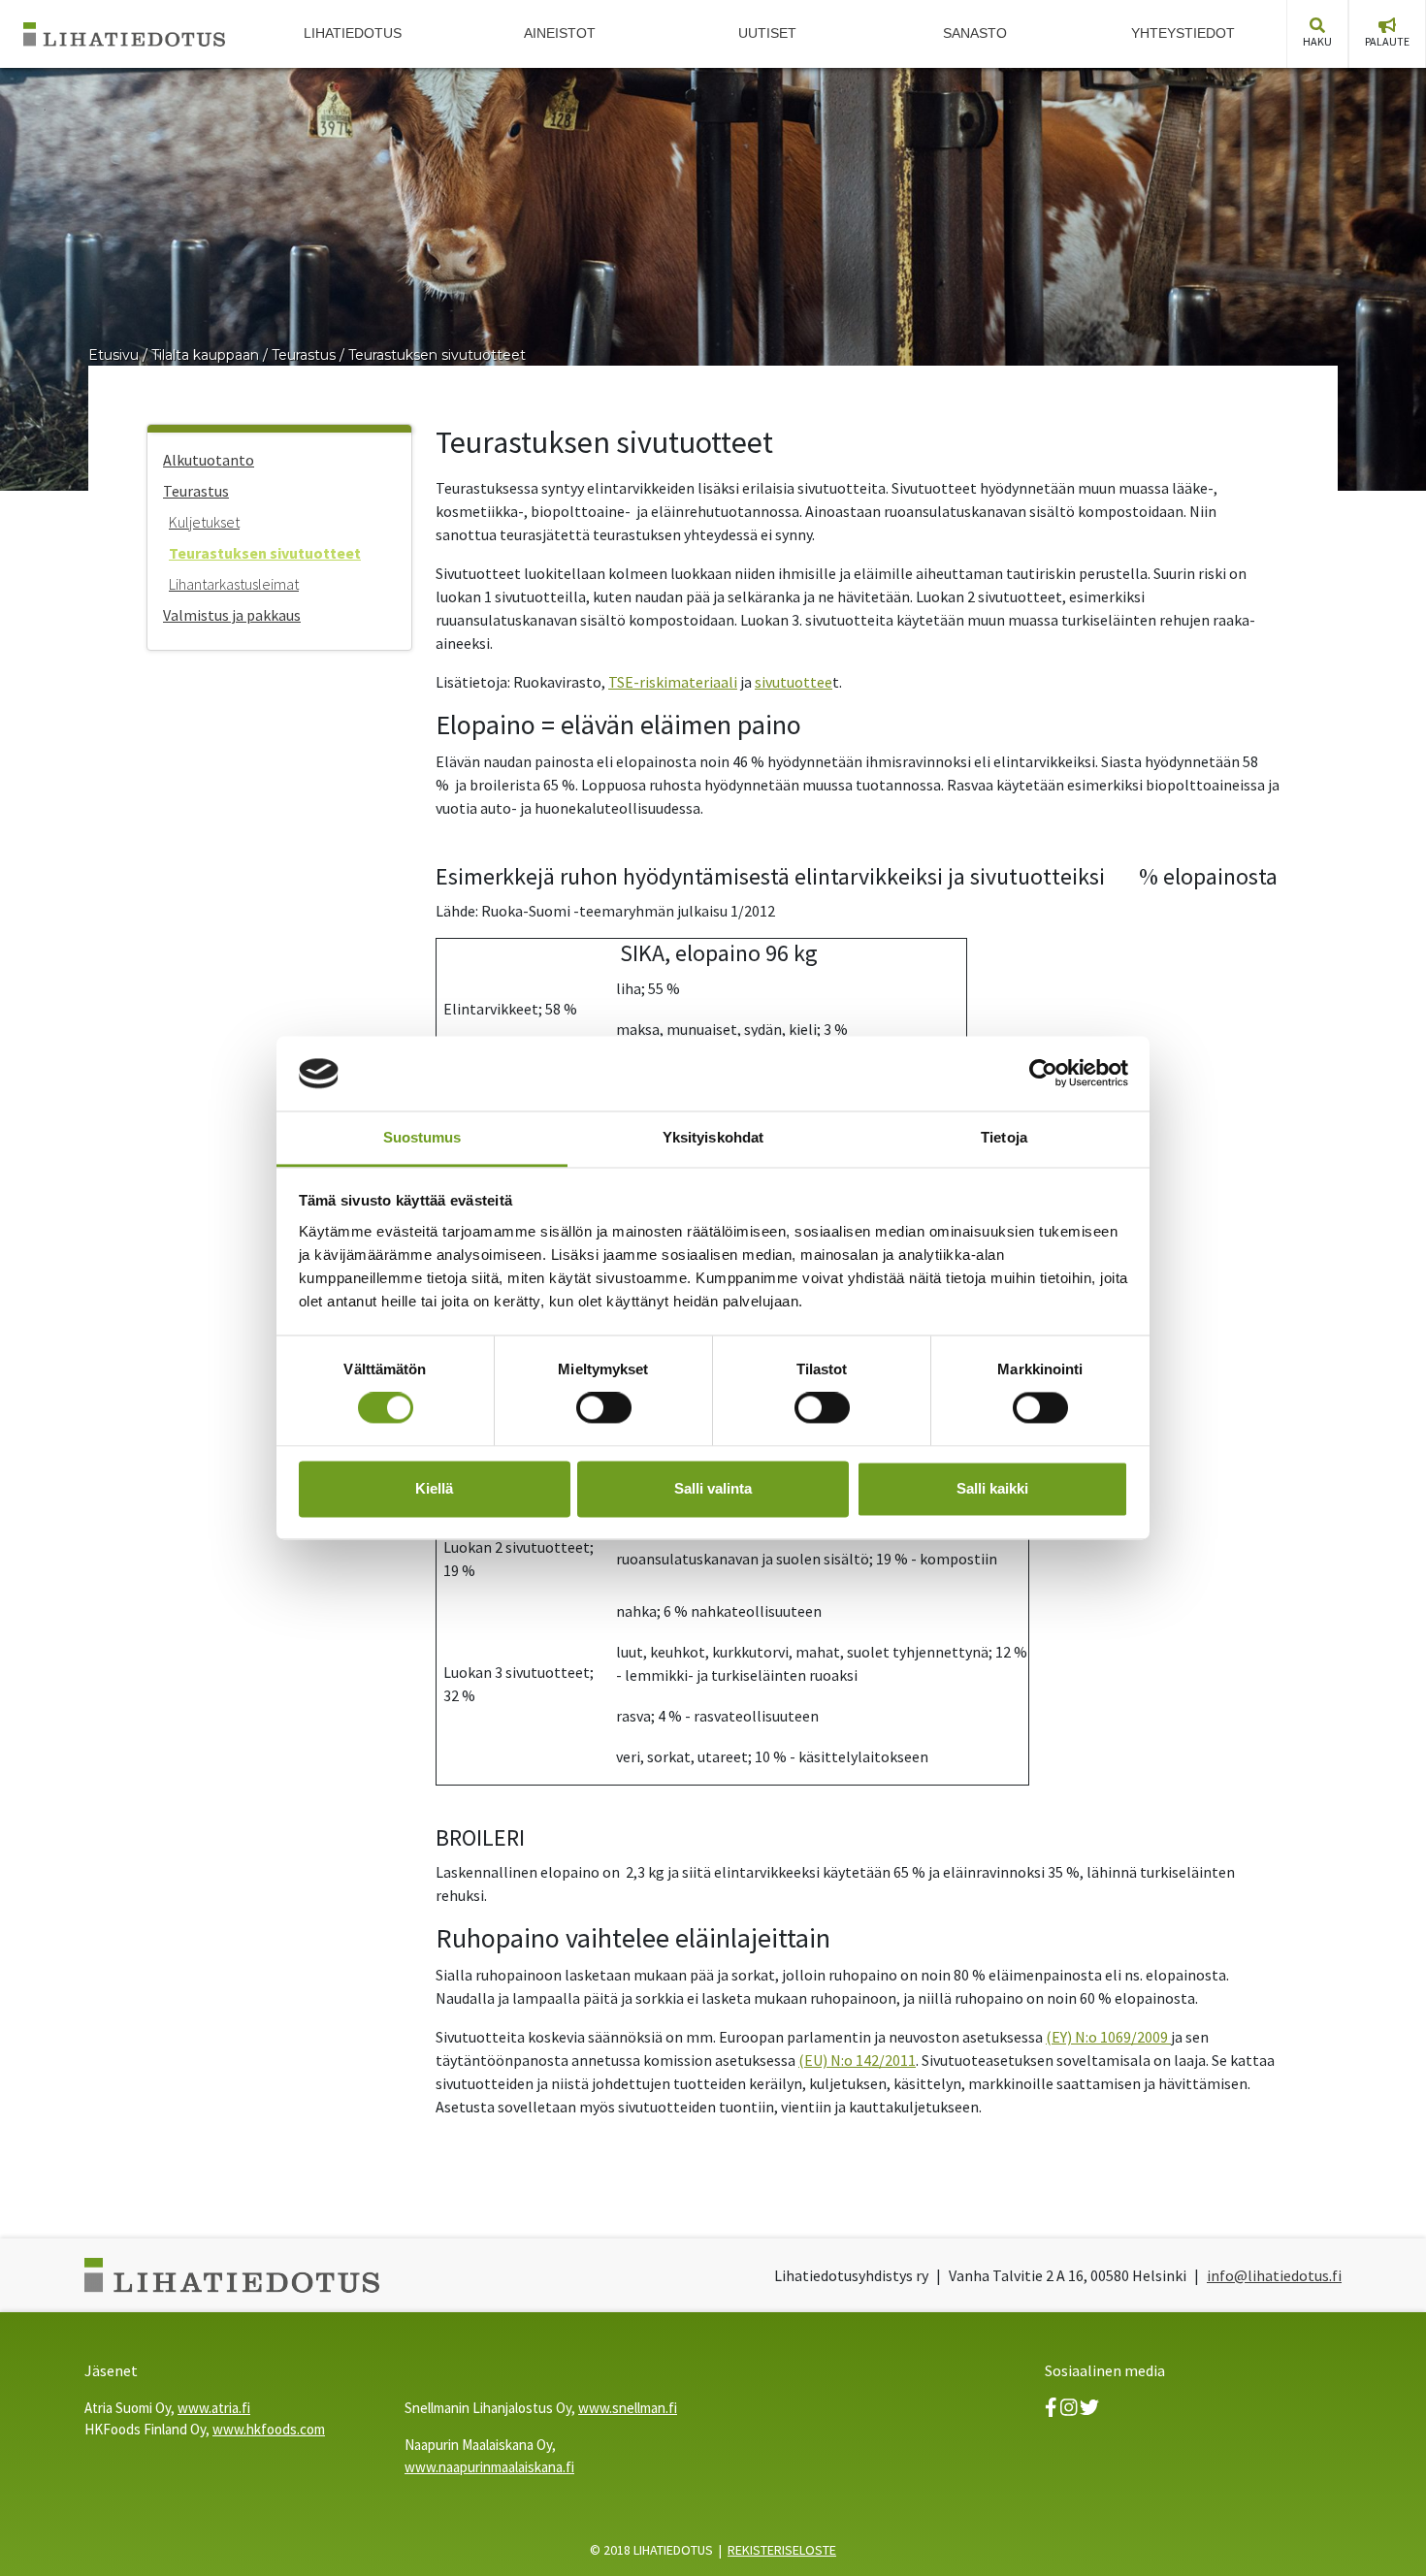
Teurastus (304, 355)
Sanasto (975, 33)
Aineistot (560, 33)
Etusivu (113, 355)
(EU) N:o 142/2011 (857, 2060)
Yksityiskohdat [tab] (713, 1137)
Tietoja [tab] (1004, 1137)
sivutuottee (794, 682)
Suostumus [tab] (422, 1137)
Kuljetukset (204, 522)
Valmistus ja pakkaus (232, 615)
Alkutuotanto (209, 460)
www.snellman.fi (628, 2408)
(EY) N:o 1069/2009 (1108, 2037)
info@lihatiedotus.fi (1274, 2275)
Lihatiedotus (353, 33)
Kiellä (434, 1488)
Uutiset (767, 33)
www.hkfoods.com (269, 2429)
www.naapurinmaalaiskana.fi (489, 2467)
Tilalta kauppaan (205, 355)
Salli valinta (713, 1488)
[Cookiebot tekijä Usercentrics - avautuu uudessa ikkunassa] (1043, 1074)
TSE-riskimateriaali (673, 682)
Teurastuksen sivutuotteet (437, 355)
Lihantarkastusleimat (234, 584)
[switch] (604, 1408)
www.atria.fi (214, 2408)
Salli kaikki (992, 1488)
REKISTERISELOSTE (782, 2550)
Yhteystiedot (1183, 33)
